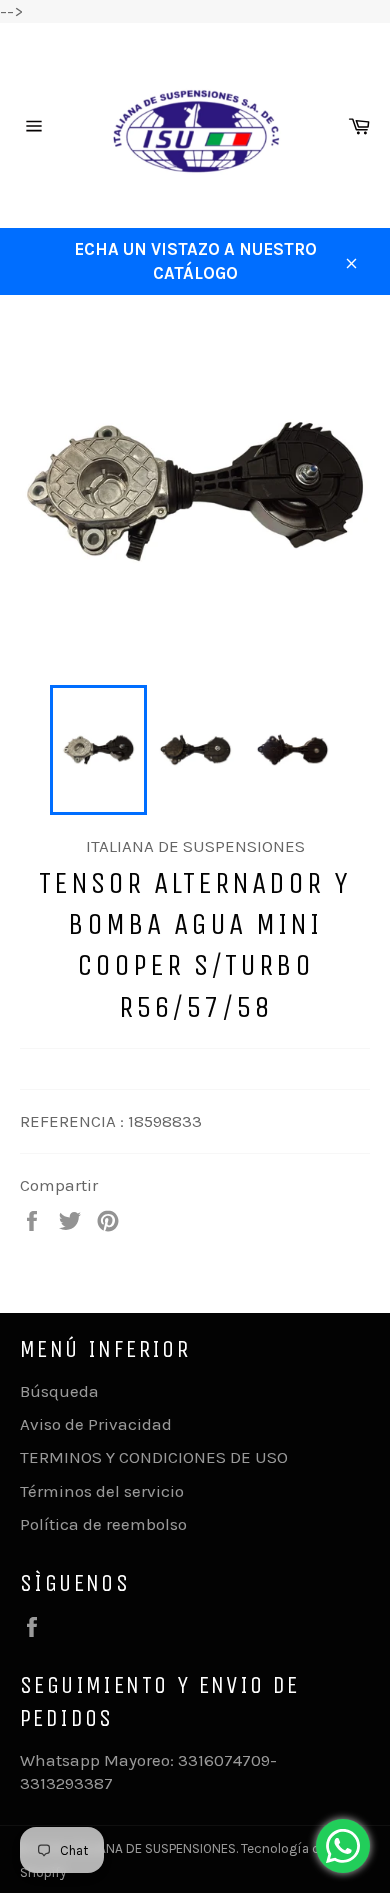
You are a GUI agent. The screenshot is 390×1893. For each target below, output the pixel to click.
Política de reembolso (103, 1524)
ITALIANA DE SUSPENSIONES (154, 1848)
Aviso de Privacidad (96, 1424)
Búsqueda (59, 1391)
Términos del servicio (102, 1491)
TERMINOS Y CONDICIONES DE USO (154, 1457)
